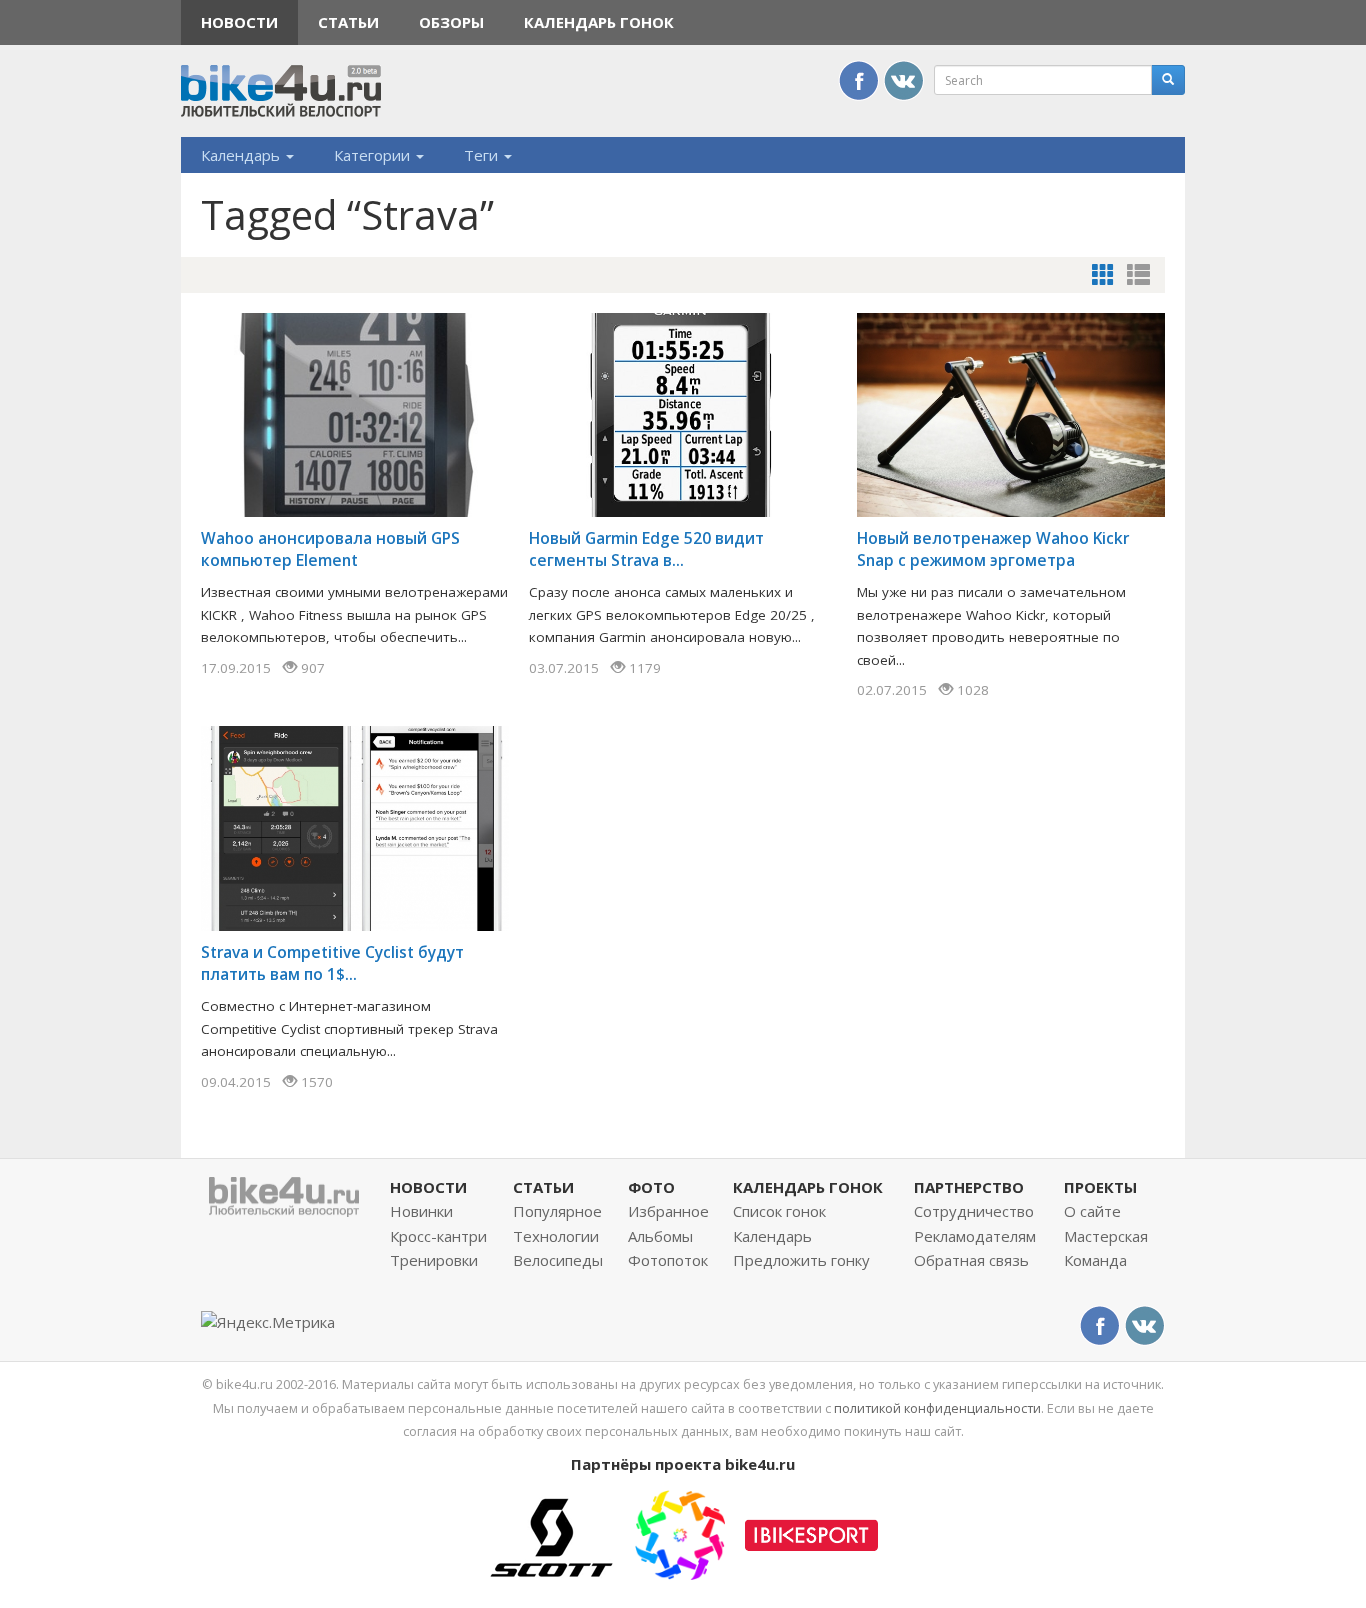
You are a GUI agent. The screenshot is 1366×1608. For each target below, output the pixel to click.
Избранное (668, 1211)
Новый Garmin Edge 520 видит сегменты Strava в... (646, 549)
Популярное (557, 1211)
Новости (239, 22)
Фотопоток (668, 1260)
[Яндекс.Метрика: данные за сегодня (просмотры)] (268, 1322)
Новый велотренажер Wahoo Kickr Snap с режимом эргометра (993, 549)
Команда (1095, 1260)
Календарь (242, 155)
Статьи (348, 22)
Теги (483, 155)
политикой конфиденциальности (937, 1408)
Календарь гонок (599, 22)
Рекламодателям (975, 1236)
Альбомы (660, 1236)
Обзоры (451, 22)
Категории (374, 155)
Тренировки (434, 1260)
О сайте (1092, 1211)
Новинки (421, 1211)
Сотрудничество (974, 1211)
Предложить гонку (801, 1260)
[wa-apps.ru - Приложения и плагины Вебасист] (680, 1533)
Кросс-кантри (438, 1236)
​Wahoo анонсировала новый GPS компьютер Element (330, 549)
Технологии (556, 1236)
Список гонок (779, 1211)
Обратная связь (971, 1260)
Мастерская (1106, 1236)
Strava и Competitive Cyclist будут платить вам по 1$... (332, 963)
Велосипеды (558, 1260)
